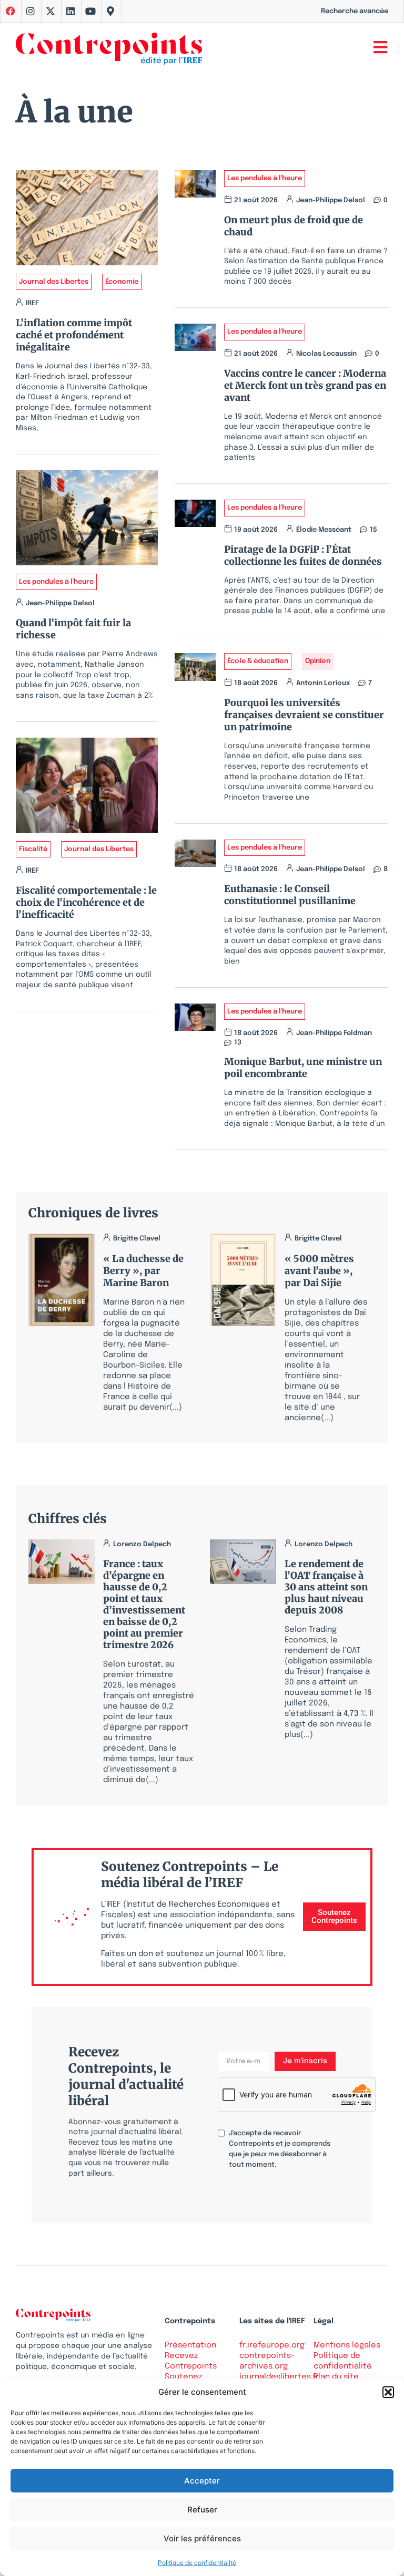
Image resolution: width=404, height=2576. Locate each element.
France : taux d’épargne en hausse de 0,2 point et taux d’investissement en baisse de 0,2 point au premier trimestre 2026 (144, 1604)
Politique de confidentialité (197, 2563)
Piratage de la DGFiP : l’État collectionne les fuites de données (303, 555)
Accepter (202, 2481)
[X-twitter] (50, 11)
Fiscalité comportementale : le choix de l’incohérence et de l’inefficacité (86, 902)
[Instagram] (31, 11)
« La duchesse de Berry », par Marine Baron (143, 1271)
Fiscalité (33, 849)
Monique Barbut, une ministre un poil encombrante (303, 1068)
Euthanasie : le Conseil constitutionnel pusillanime (290, 895)
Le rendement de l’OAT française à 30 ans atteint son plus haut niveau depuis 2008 (326, 1587)
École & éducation (258, 661)
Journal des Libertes (54, 282)
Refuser (202, 2510)
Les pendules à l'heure (56, 582)
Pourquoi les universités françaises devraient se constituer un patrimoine (304, 715)
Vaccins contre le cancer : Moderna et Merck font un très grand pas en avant (305, 385)
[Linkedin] (70, 11)
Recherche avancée (355, 11)
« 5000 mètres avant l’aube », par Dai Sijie (319, 1271)
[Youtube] (90, 11)
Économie (122, 282)
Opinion (318, 661)
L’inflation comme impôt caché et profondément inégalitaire (74, 335)
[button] (388, 2392)
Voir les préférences (202, 2538)
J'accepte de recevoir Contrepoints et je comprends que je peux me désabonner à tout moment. (280, 2149)
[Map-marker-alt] (110, 11)
